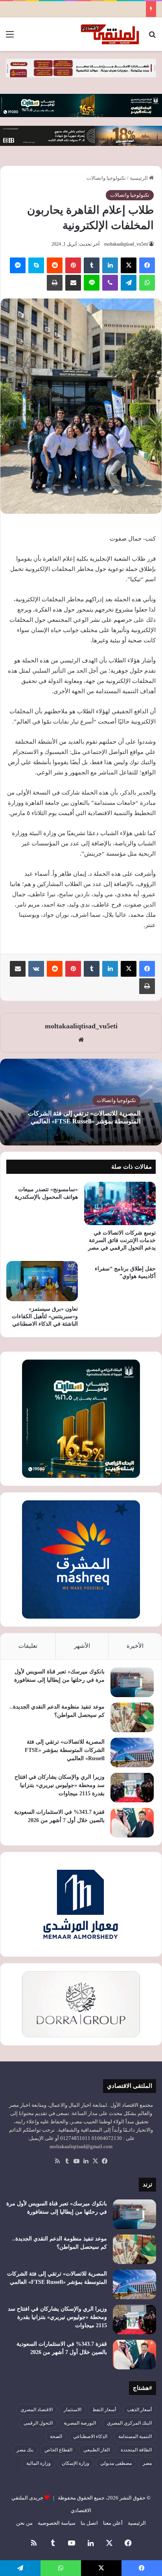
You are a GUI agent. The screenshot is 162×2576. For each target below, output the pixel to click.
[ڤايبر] (110, 283)
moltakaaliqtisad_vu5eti (126, 244)
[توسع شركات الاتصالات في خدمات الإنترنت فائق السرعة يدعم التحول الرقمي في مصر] (120, 1203)
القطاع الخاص (58, 2450)
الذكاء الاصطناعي (90, 2436)
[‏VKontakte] (36, 969)
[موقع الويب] (81, 1040)
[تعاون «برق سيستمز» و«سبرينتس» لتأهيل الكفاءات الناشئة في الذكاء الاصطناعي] (42, 1281)
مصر (147, 2463)
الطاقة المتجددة (136, 2450)
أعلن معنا (113, 2523)
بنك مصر (25, 2450)
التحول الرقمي (38, 2423)
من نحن (24, 2523)
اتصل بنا (89, 2523)
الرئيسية (139, 178)
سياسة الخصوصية (57, 2523)
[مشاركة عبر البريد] (73, 283)
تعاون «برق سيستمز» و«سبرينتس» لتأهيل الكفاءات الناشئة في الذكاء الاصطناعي (45, 1316)
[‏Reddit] (55, 265)
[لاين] (92, 283)
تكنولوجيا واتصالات (106, 178)
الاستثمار (73, 2410)
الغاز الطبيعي (97, 2450)
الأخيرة (135, 1646)
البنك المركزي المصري (129, 2423)
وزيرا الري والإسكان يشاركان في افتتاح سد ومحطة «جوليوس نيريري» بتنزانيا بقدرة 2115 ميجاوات (60, 1785)
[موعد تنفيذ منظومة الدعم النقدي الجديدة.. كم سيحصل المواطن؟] (132, 1717)
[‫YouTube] (76, 2161)
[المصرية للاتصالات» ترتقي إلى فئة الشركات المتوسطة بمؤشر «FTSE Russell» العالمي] (132, 1752)
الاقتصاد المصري (37, 2410)
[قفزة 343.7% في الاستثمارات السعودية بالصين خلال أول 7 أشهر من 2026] (132, 1823)
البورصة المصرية (80, 2423)
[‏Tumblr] (92, 265)
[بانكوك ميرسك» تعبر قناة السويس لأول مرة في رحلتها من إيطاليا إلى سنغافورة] (132, 1682)
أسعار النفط (104, 2410)
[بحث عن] (152, 37)
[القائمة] (10, 37)
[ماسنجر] (18, 265)
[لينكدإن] (110, 265)
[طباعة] (55, 283)
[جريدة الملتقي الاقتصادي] (111, 34)
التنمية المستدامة (135, 2436)
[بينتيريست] (73, 265)
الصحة (56, 2436)
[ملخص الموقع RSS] (57, 2161)
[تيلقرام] (129, 283)
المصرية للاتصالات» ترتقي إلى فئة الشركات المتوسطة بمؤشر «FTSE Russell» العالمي (65, 1750)
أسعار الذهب (139, 2410)
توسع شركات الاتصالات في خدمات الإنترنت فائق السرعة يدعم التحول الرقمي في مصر (122, 1240)
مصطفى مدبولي (116, 2463)
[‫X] (129, 265)
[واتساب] (147, 283)
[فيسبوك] (147, 265)
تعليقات (28, 1646)
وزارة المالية (39, 2463)
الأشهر (82, 1646)
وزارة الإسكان (75, 2463)
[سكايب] (36, 265)
